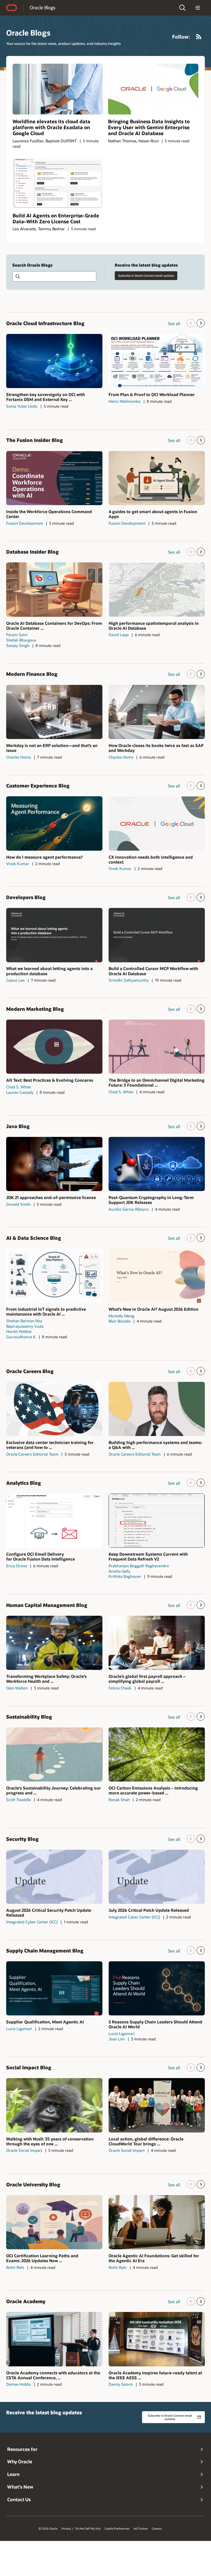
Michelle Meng (121, 1316)
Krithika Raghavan (125, 1576)
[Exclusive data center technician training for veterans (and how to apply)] (54, 1409)
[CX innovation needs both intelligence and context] (157, 823)
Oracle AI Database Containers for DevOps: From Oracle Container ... (54, 626)
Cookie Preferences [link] (117, 2529)
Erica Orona (17, 1566)
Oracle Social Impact (24, 2150)
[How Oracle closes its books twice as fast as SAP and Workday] (157, 712)
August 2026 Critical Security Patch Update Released (49, 1913)
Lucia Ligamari (19, 2029)
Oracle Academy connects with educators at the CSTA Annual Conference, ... (53, 2375)
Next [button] (201, 323)
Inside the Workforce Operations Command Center (49, 514)
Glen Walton (17, 1688)
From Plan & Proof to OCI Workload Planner (152, 394)
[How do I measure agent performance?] (54, 823)
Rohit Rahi (15, 2267)
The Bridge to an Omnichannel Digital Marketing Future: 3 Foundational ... (157, 1082)
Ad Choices (141, 2529)
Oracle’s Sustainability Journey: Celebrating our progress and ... (54, 1790)
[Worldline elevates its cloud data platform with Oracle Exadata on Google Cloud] (58, 89)
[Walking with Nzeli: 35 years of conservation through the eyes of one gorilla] (54, 2105)
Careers (157, 2529)
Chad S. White (19, 1087)
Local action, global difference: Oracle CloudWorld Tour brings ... (146, 2141)
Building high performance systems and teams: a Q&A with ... (155, 1445)
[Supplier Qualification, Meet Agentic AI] (54, 1988)
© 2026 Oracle (48, 2529)
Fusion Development (25, 523)
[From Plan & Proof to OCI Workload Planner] (157, 361)
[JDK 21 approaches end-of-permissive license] (54, 1164)
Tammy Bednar (51, 229)
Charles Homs (19, 757)
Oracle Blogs (42, 7)
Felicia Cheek (120, 1688)
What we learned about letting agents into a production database (49, 971)
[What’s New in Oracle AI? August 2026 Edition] (157, 1276)
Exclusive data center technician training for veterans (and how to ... (50, 1445)
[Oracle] (12, 8)
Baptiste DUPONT (61, 141)
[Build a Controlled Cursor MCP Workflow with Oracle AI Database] (157, 935)
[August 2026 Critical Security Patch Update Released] (54, 1877)
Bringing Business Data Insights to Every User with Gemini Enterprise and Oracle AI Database (149, 127)
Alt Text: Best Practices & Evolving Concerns (50, 1080)
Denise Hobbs (19, 2384)
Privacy (66, 2529)
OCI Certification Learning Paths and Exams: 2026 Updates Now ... (42, 2258)
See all (174, 323)
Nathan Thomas (122, 141)
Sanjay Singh (18, 645)
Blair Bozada (120, 1321)
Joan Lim (117, 2039)
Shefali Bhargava (21, 640)
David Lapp (119, 635)
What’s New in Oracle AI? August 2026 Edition (153, 1309)
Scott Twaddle (19, 1800)
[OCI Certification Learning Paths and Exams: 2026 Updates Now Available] (54, 2222)
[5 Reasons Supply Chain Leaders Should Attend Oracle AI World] (157, 1988)
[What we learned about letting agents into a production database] (54, 935)
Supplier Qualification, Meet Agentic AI (45, 2022)
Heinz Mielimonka (125, 401)
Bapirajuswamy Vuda (25, 1326)
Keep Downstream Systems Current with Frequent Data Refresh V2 (148, 1556)
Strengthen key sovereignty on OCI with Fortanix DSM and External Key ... (46, 397)
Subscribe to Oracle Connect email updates (146, 276)
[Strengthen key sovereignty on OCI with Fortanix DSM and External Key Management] (54, 361)
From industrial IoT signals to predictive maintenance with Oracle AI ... (46, 1311)
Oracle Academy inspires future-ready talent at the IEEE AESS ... (155, 2375)
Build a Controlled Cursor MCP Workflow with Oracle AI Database (153, 971)
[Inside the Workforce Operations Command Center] (54, 478)
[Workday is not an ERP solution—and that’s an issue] (54, 712)
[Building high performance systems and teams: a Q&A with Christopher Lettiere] (157, 1409)
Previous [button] (191, 323)
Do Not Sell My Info (88, 2529)
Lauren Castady (20, 1092)
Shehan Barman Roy (24, 1321)
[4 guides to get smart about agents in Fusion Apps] (157, 478)
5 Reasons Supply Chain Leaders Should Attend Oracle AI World (155, 2024)
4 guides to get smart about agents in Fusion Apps (153, 514)
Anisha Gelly (120, 1571)
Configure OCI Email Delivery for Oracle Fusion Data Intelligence (41, 1556)
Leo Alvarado (24, 229)
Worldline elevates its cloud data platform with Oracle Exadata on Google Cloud (51, 127)
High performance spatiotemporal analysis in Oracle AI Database (154, 626)
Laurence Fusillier (28, 141)
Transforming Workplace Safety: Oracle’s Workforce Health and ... (46, 1679)
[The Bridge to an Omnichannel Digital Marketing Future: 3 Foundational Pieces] (157, 1047)
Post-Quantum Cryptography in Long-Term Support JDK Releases (151, 1200)
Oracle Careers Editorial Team (32, 1454)
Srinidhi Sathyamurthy (129, 980)
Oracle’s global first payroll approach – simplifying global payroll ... (147, 1679)
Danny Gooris (121, 2384)
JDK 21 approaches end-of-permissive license (51, 1197)
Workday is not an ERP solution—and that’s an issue (52, 748)
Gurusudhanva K (21, 1337)
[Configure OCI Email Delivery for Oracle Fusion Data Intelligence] (54, 1521)
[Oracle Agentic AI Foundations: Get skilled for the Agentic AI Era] (157, 2222)
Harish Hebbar (19, 1331)
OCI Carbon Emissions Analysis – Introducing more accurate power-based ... (153, 1790)
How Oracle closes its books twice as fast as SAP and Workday (156, 748)
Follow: (181, 37)
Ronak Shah (119, 1800)
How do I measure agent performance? (44, 857)
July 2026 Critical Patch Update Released (149, 1910)
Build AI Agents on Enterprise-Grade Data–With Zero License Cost (56, 218)
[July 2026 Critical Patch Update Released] (157, 1877)
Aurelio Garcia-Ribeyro (129, 1209)
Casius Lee (15, 980)
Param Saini (17, 635)
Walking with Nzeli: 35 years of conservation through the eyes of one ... (50, 2141)
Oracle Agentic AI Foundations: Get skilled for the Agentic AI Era (154, 2258)
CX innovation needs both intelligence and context (151, 859)
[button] (182, 8)
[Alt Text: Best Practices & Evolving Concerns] (54, 1047)
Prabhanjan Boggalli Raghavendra (139, 1566)
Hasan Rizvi (149, 141)
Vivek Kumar (18, 864)
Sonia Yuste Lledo (22, 406)
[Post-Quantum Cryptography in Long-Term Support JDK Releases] (157, 1164)
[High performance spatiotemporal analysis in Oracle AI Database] (157, 589)
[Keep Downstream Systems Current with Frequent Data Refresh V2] (157, 1521)
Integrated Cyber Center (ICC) (32, 1922)
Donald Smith (18, 1204)
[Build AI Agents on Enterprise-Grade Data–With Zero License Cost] (58, 183)
